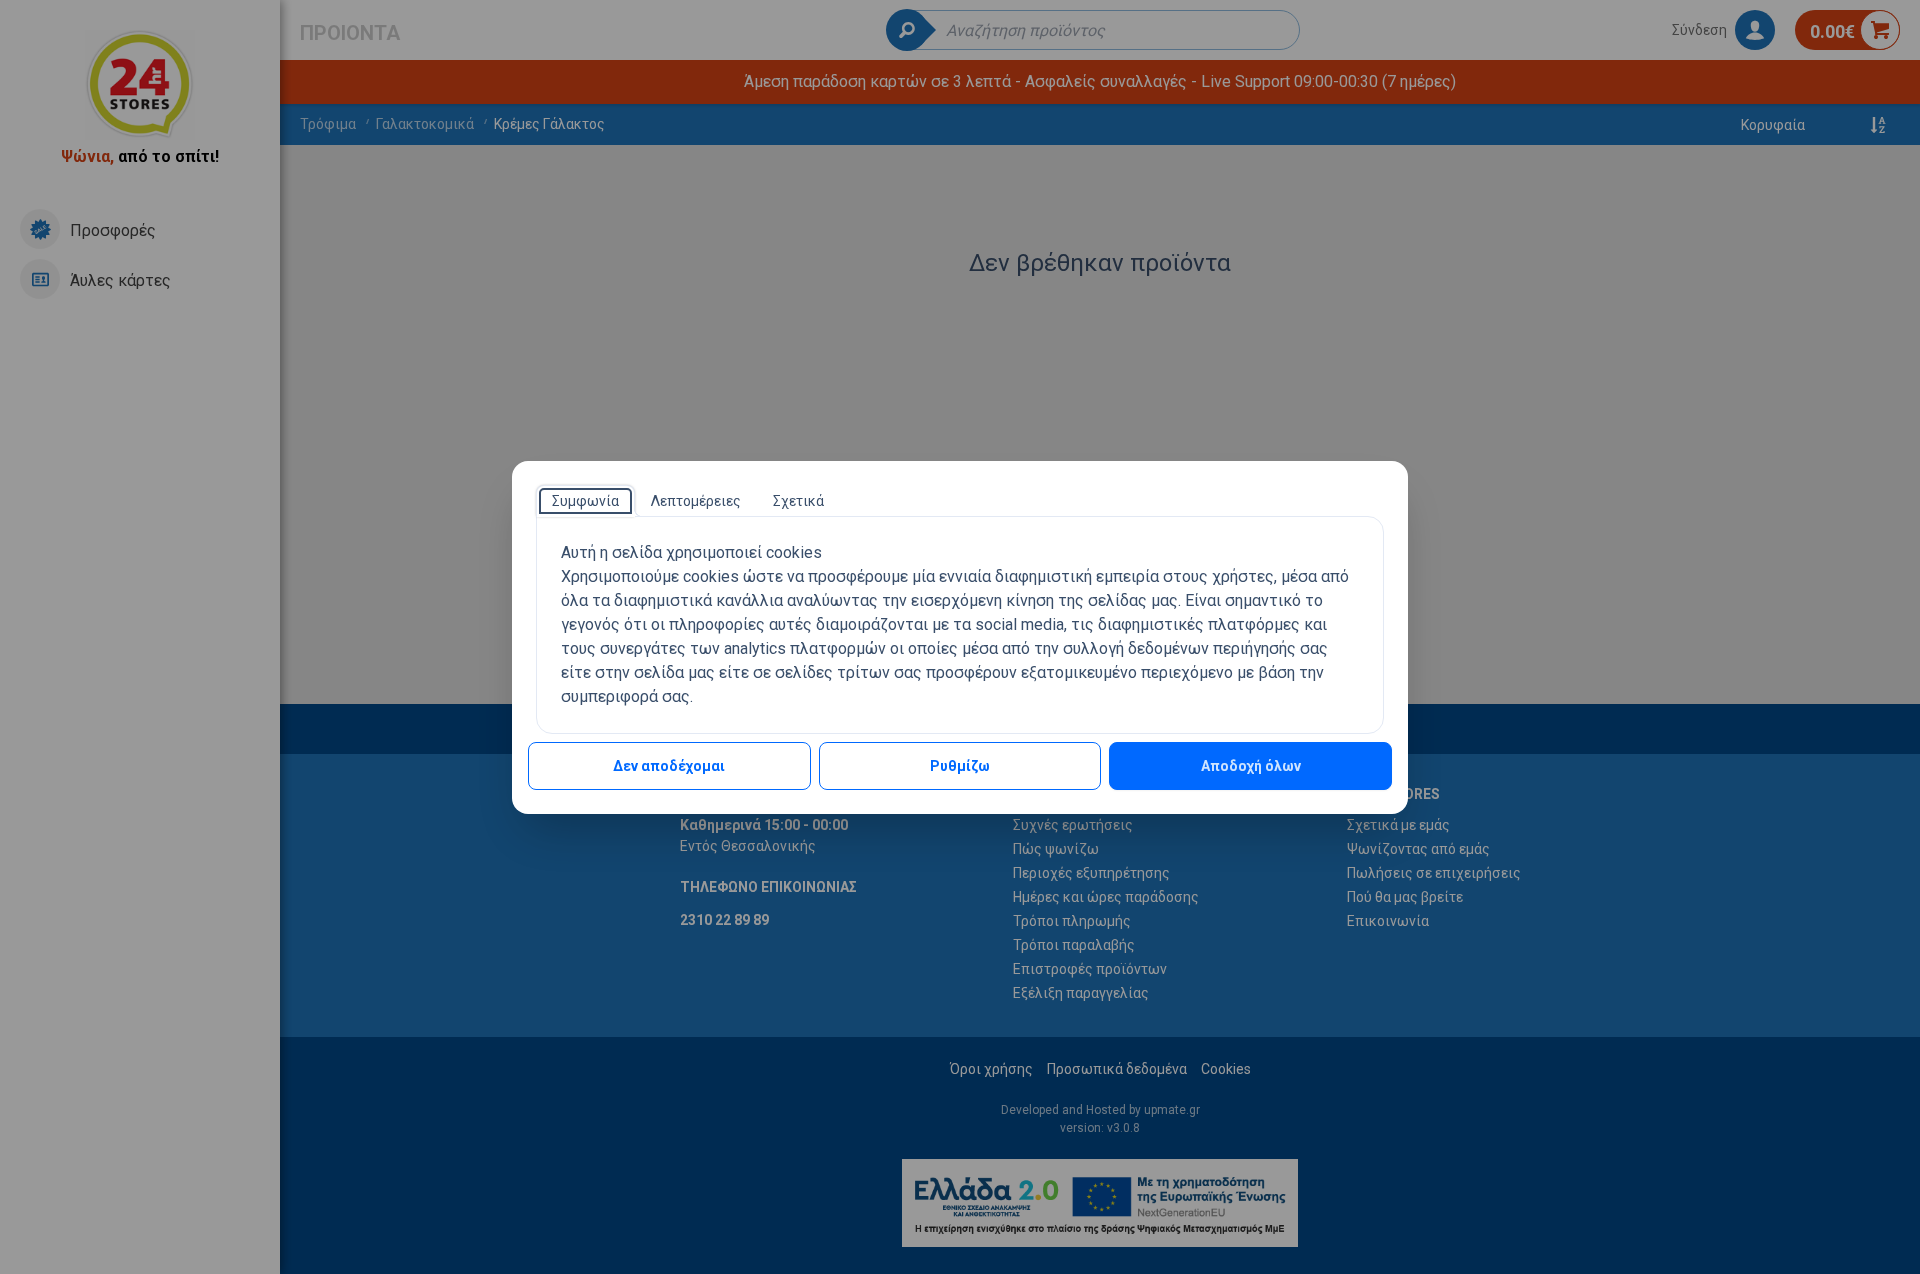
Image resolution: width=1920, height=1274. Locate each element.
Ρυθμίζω (960, 766)
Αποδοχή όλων (1251, 766)
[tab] (585, 501)
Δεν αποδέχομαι (669, 766)
